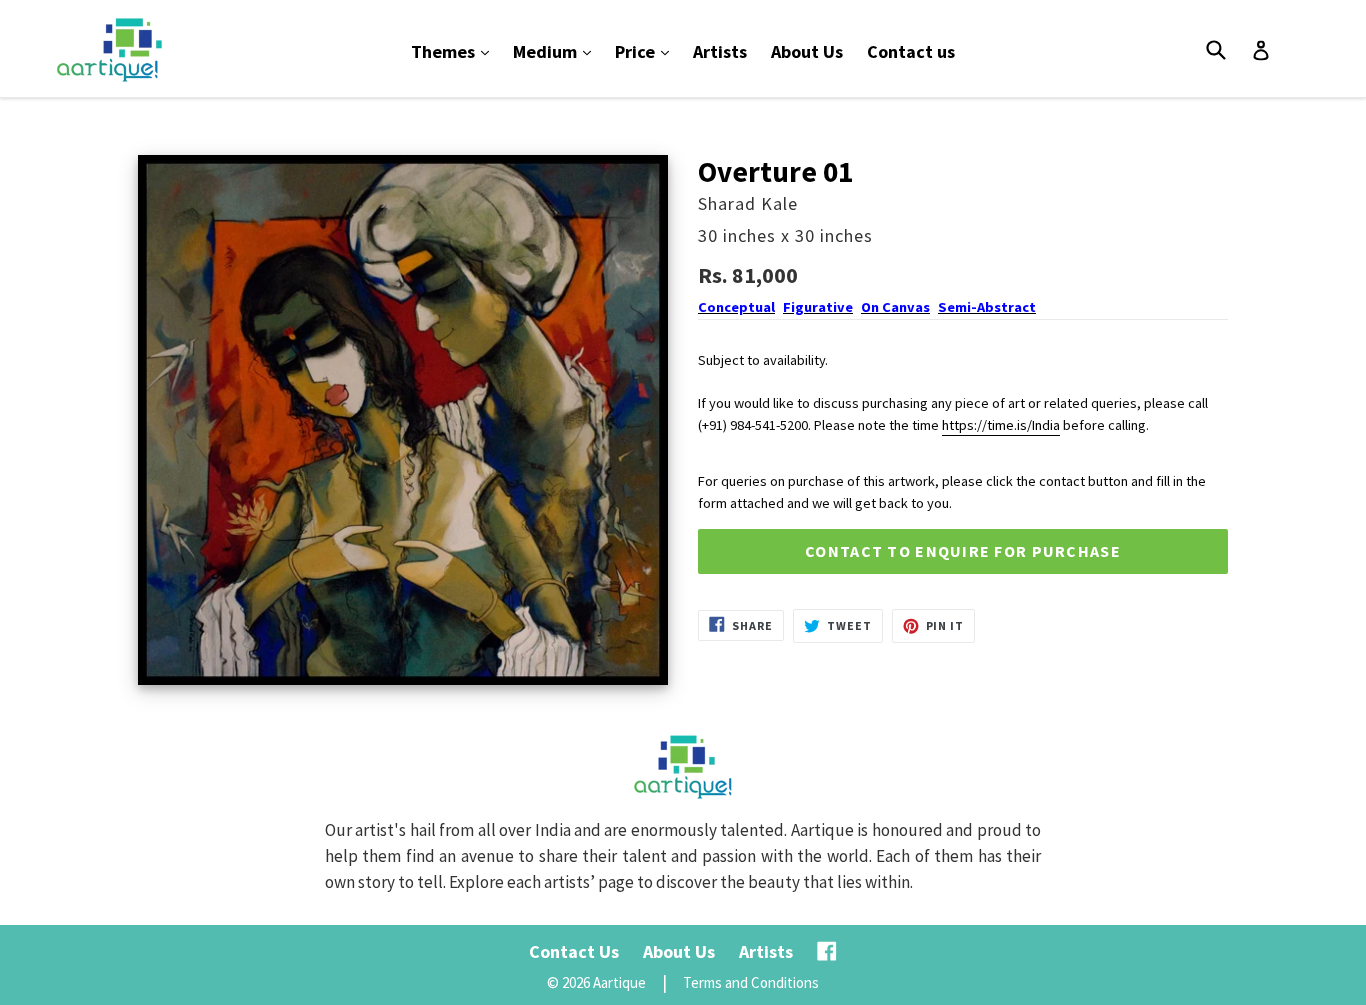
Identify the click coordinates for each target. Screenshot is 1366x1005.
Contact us (911, 51)
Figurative (818, 307)
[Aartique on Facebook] (827, 951)
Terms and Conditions (751, 982)
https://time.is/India (1001, 425)
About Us (807, 51)
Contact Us (574, 951)
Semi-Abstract (987, 307)
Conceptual (736, 307)
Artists (720, 51)
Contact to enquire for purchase (963, 551)
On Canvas (895, 307)
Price (647, 51)
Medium (557, 51)
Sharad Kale (748, 203)
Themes (455, 51)
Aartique (619, 982)
